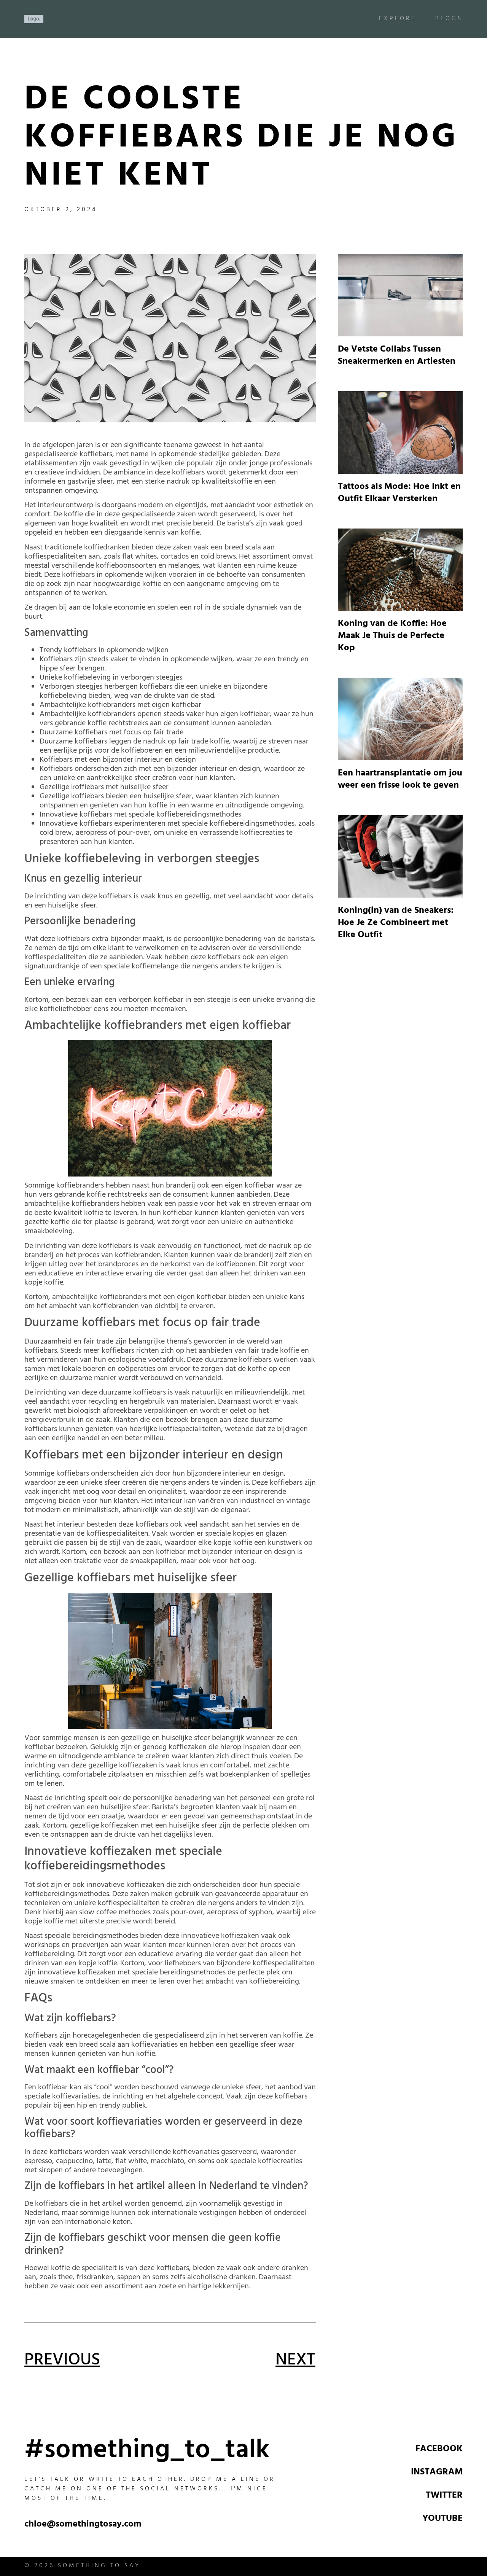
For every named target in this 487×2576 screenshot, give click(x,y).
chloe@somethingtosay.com (83, 2525)
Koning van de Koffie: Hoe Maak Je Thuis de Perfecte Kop (392, 637)
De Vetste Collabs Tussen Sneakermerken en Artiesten (397, 356)
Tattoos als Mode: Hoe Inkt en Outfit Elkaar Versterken (399, 494)
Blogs (449, 19)
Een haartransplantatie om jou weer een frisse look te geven (400, 780)
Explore (398, 19)
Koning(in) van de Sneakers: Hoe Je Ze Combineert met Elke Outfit (396, 923)
